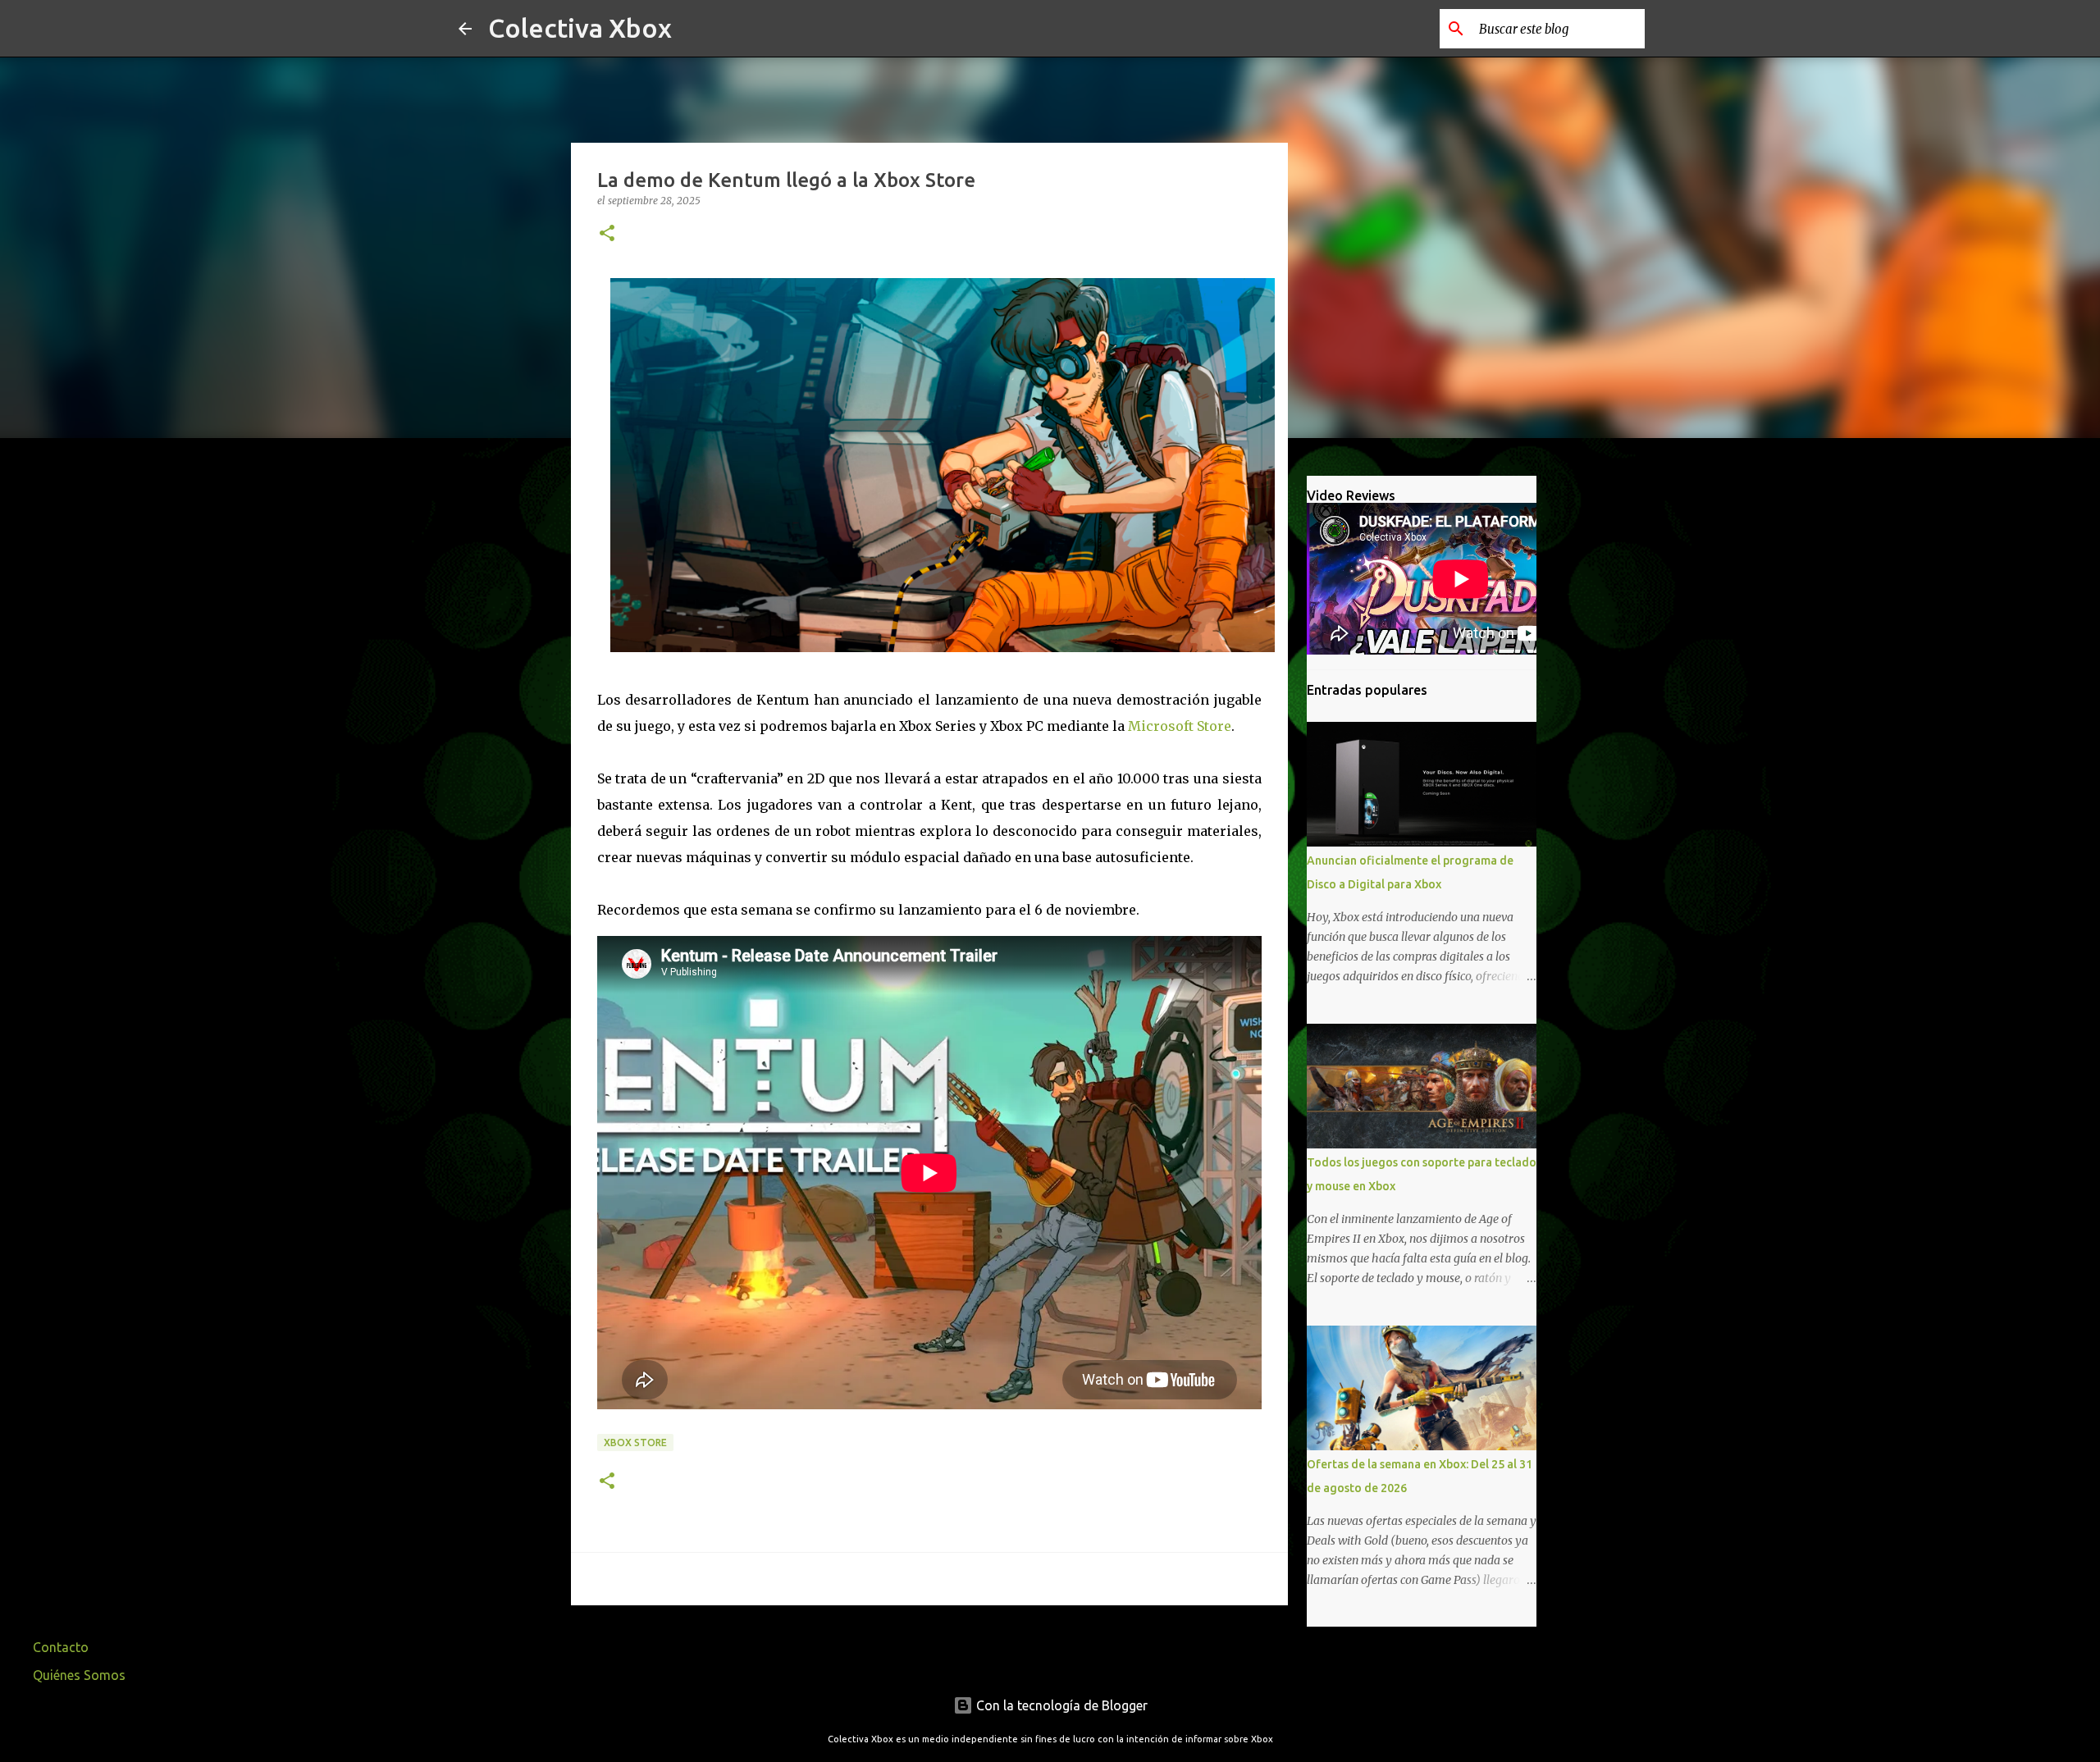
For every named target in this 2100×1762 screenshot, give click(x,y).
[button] (607, 234)
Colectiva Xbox (580, 28)
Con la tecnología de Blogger (1060, 1705)
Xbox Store (635, 1442)
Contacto (61, 1647)
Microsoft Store (1180, 726)
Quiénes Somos (79, 1675)
